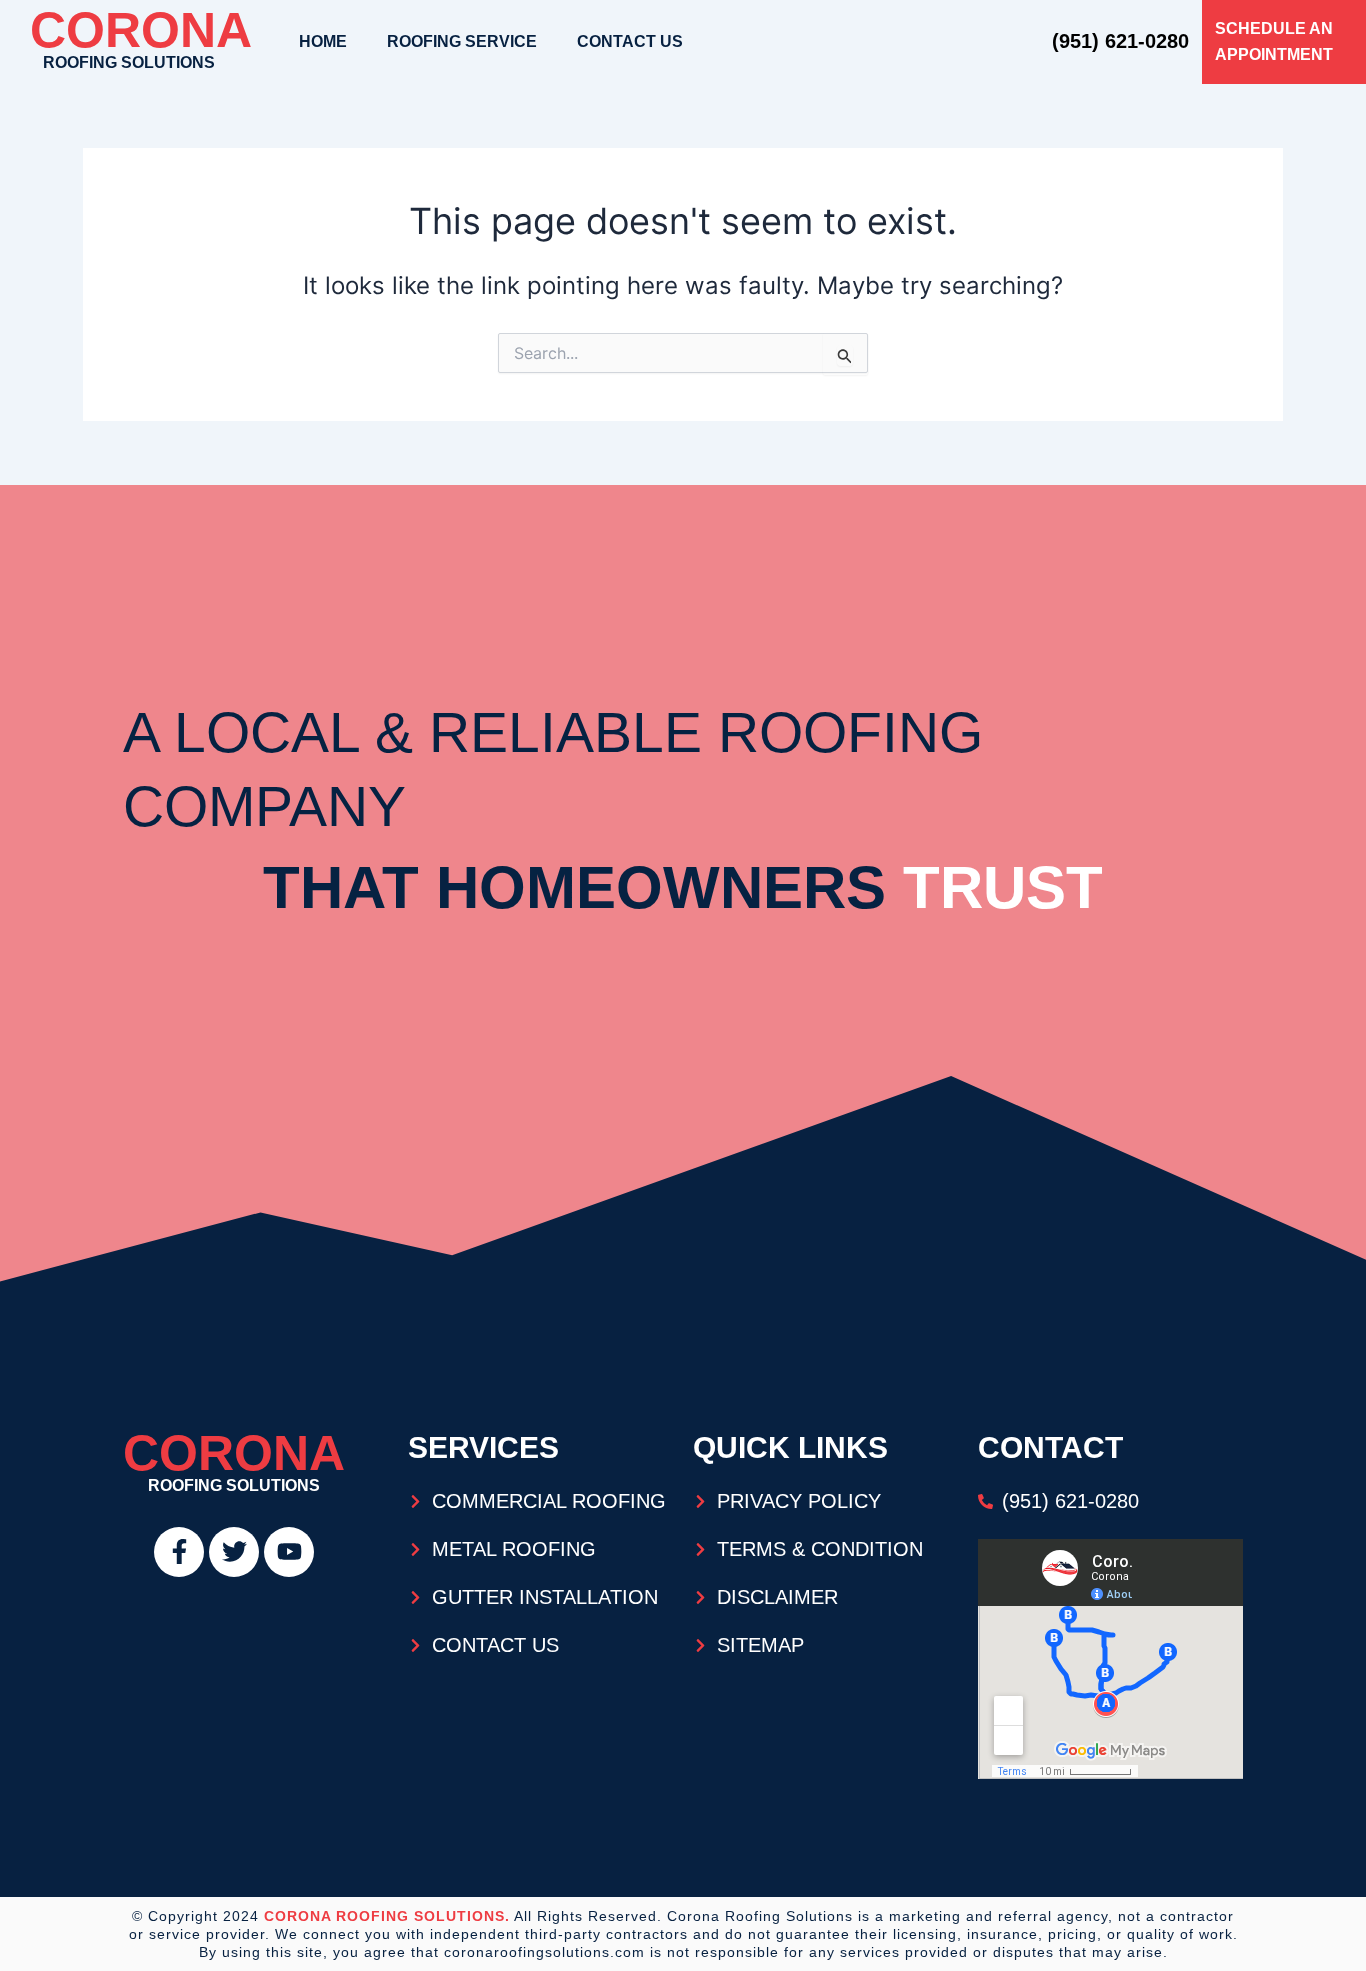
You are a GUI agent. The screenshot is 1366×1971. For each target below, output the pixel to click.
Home (323, 41)
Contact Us (630, 41)
